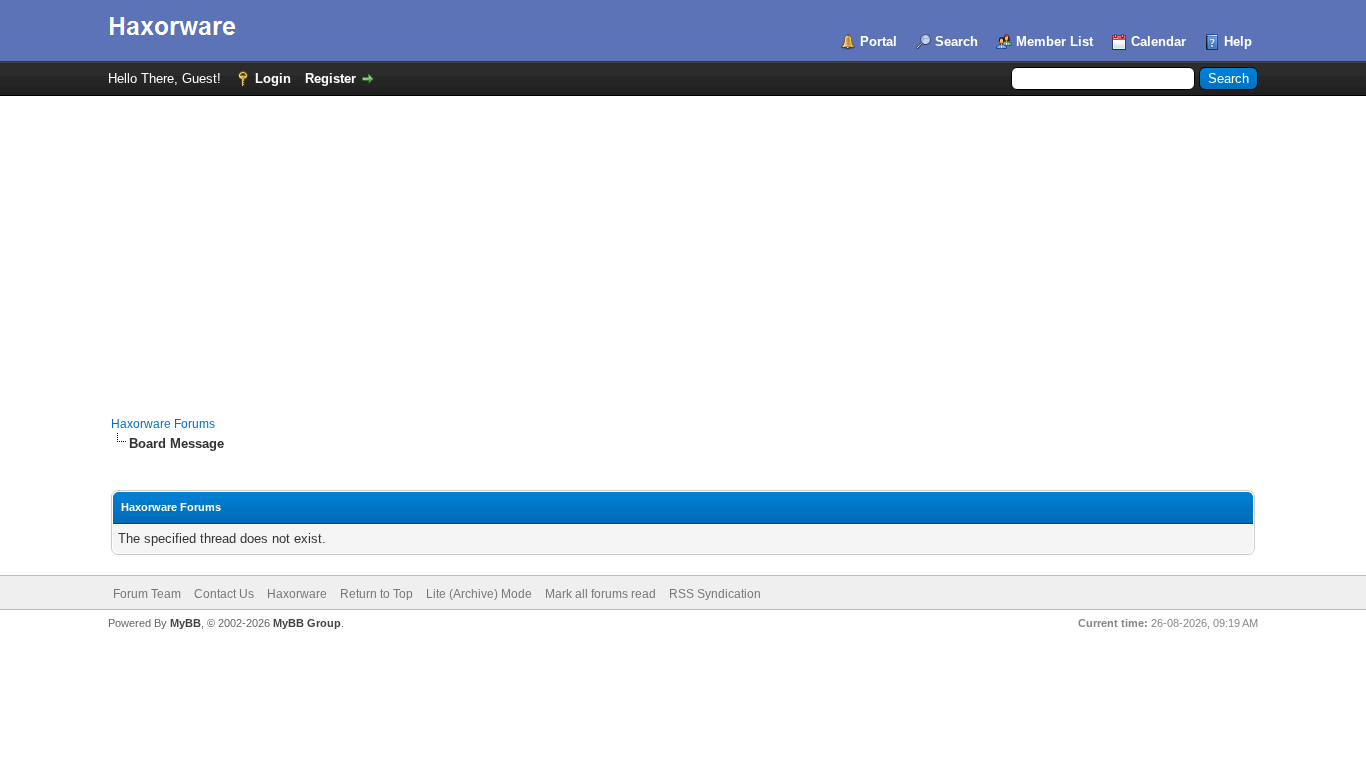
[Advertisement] (683, 246)
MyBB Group (307, 623)
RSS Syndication (715, 594)
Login (273, 78)
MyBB (185, 623)
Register (330, 78)
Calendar (1158, 41)
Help (1238, 41)
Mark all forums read (600, 594)
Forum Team (147, 594)
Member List (1054, 41)
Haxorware (297, 594)
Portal (878, 41)
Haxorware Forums (163, 424)
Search (956, 41)
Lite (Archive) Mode (479, 594)
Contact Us (224, 594)
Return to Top (376, 594)
